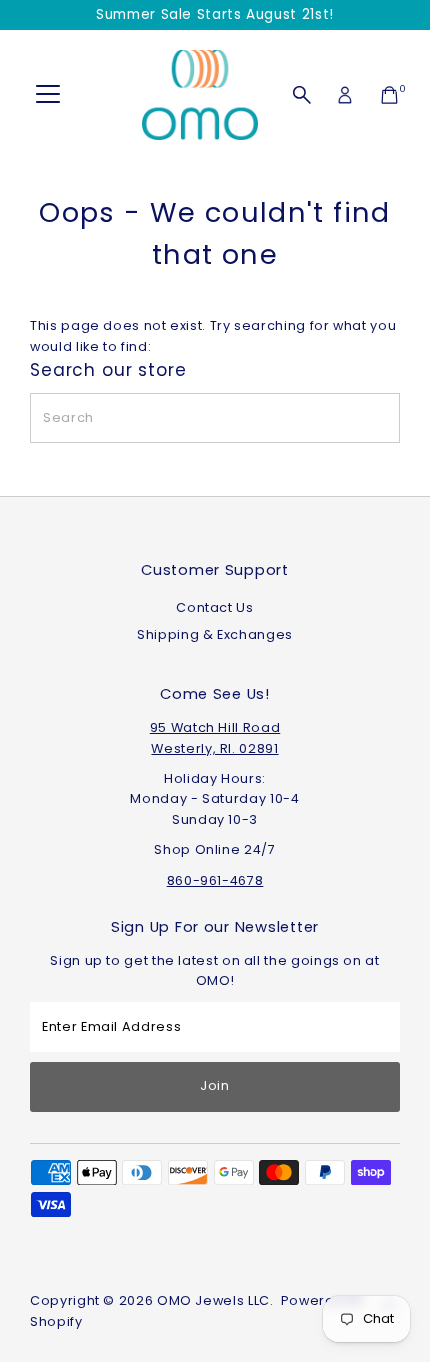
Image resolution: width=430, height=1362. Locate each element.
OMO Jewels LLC (213, 1300)
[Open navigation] (48, 95)
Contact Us (214, 607)
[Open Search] (302, 95)
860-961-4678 (215, 880)
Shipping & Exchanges (215, 634)
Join (215, 1085)
